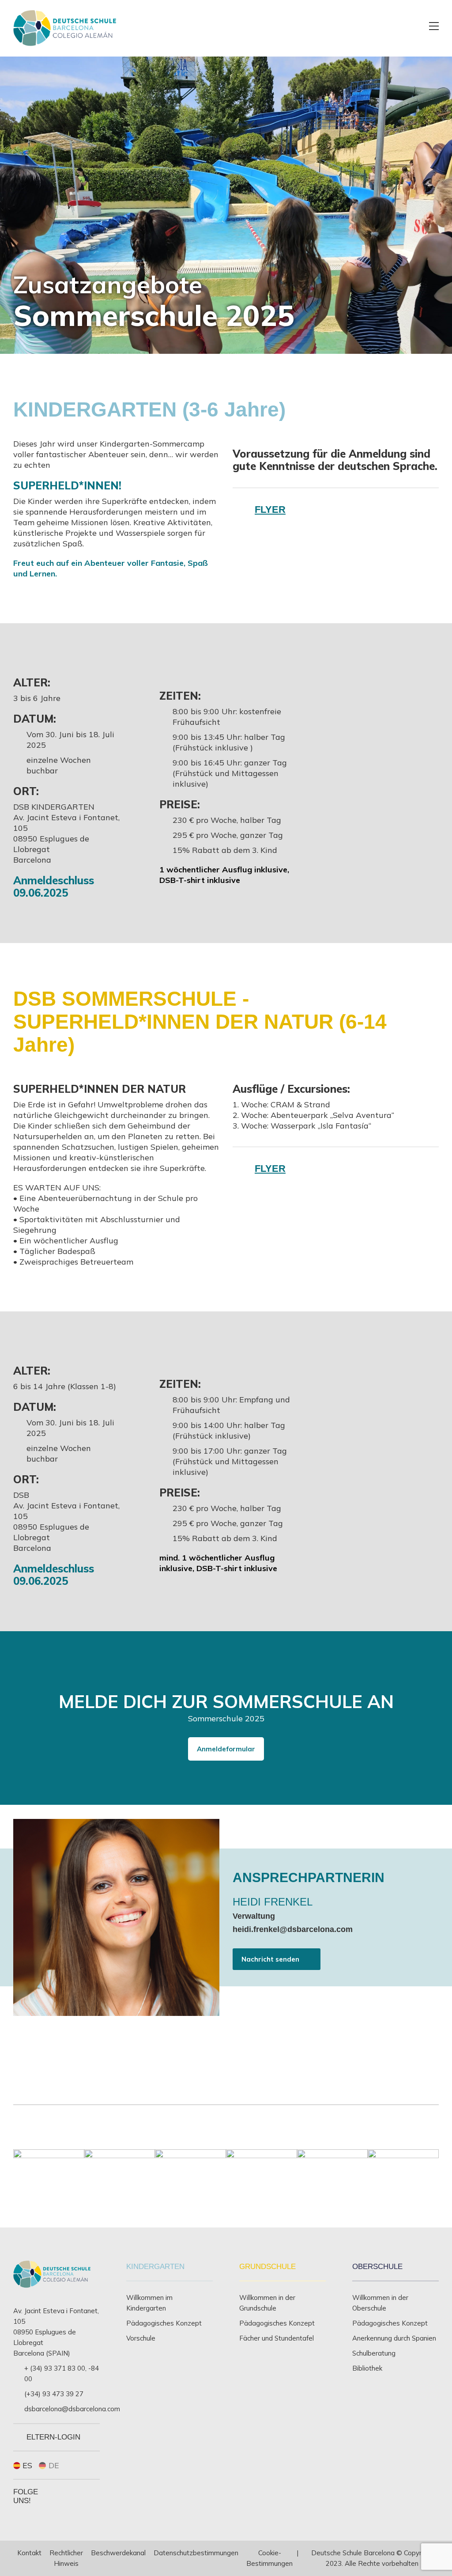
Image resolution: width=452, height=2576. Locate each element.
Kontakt (29, 2553)
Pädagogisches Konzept (164, 2323)
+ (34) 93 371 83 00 (55, 2368)
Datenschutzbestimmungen (196, 2553)
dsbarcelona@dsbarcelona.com (72, 2409)
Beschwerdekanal (118, 2553)
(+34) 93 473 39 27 (54, 2394)
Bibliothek (367, 2368)
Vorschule (141, 2338)
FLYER (270, 510)
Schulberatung (374, 2353)
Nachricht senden (270, 1959)
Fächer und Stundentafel (277, 2338)
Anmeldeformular (226, 1749)
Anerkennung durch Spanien (394, 2338)
